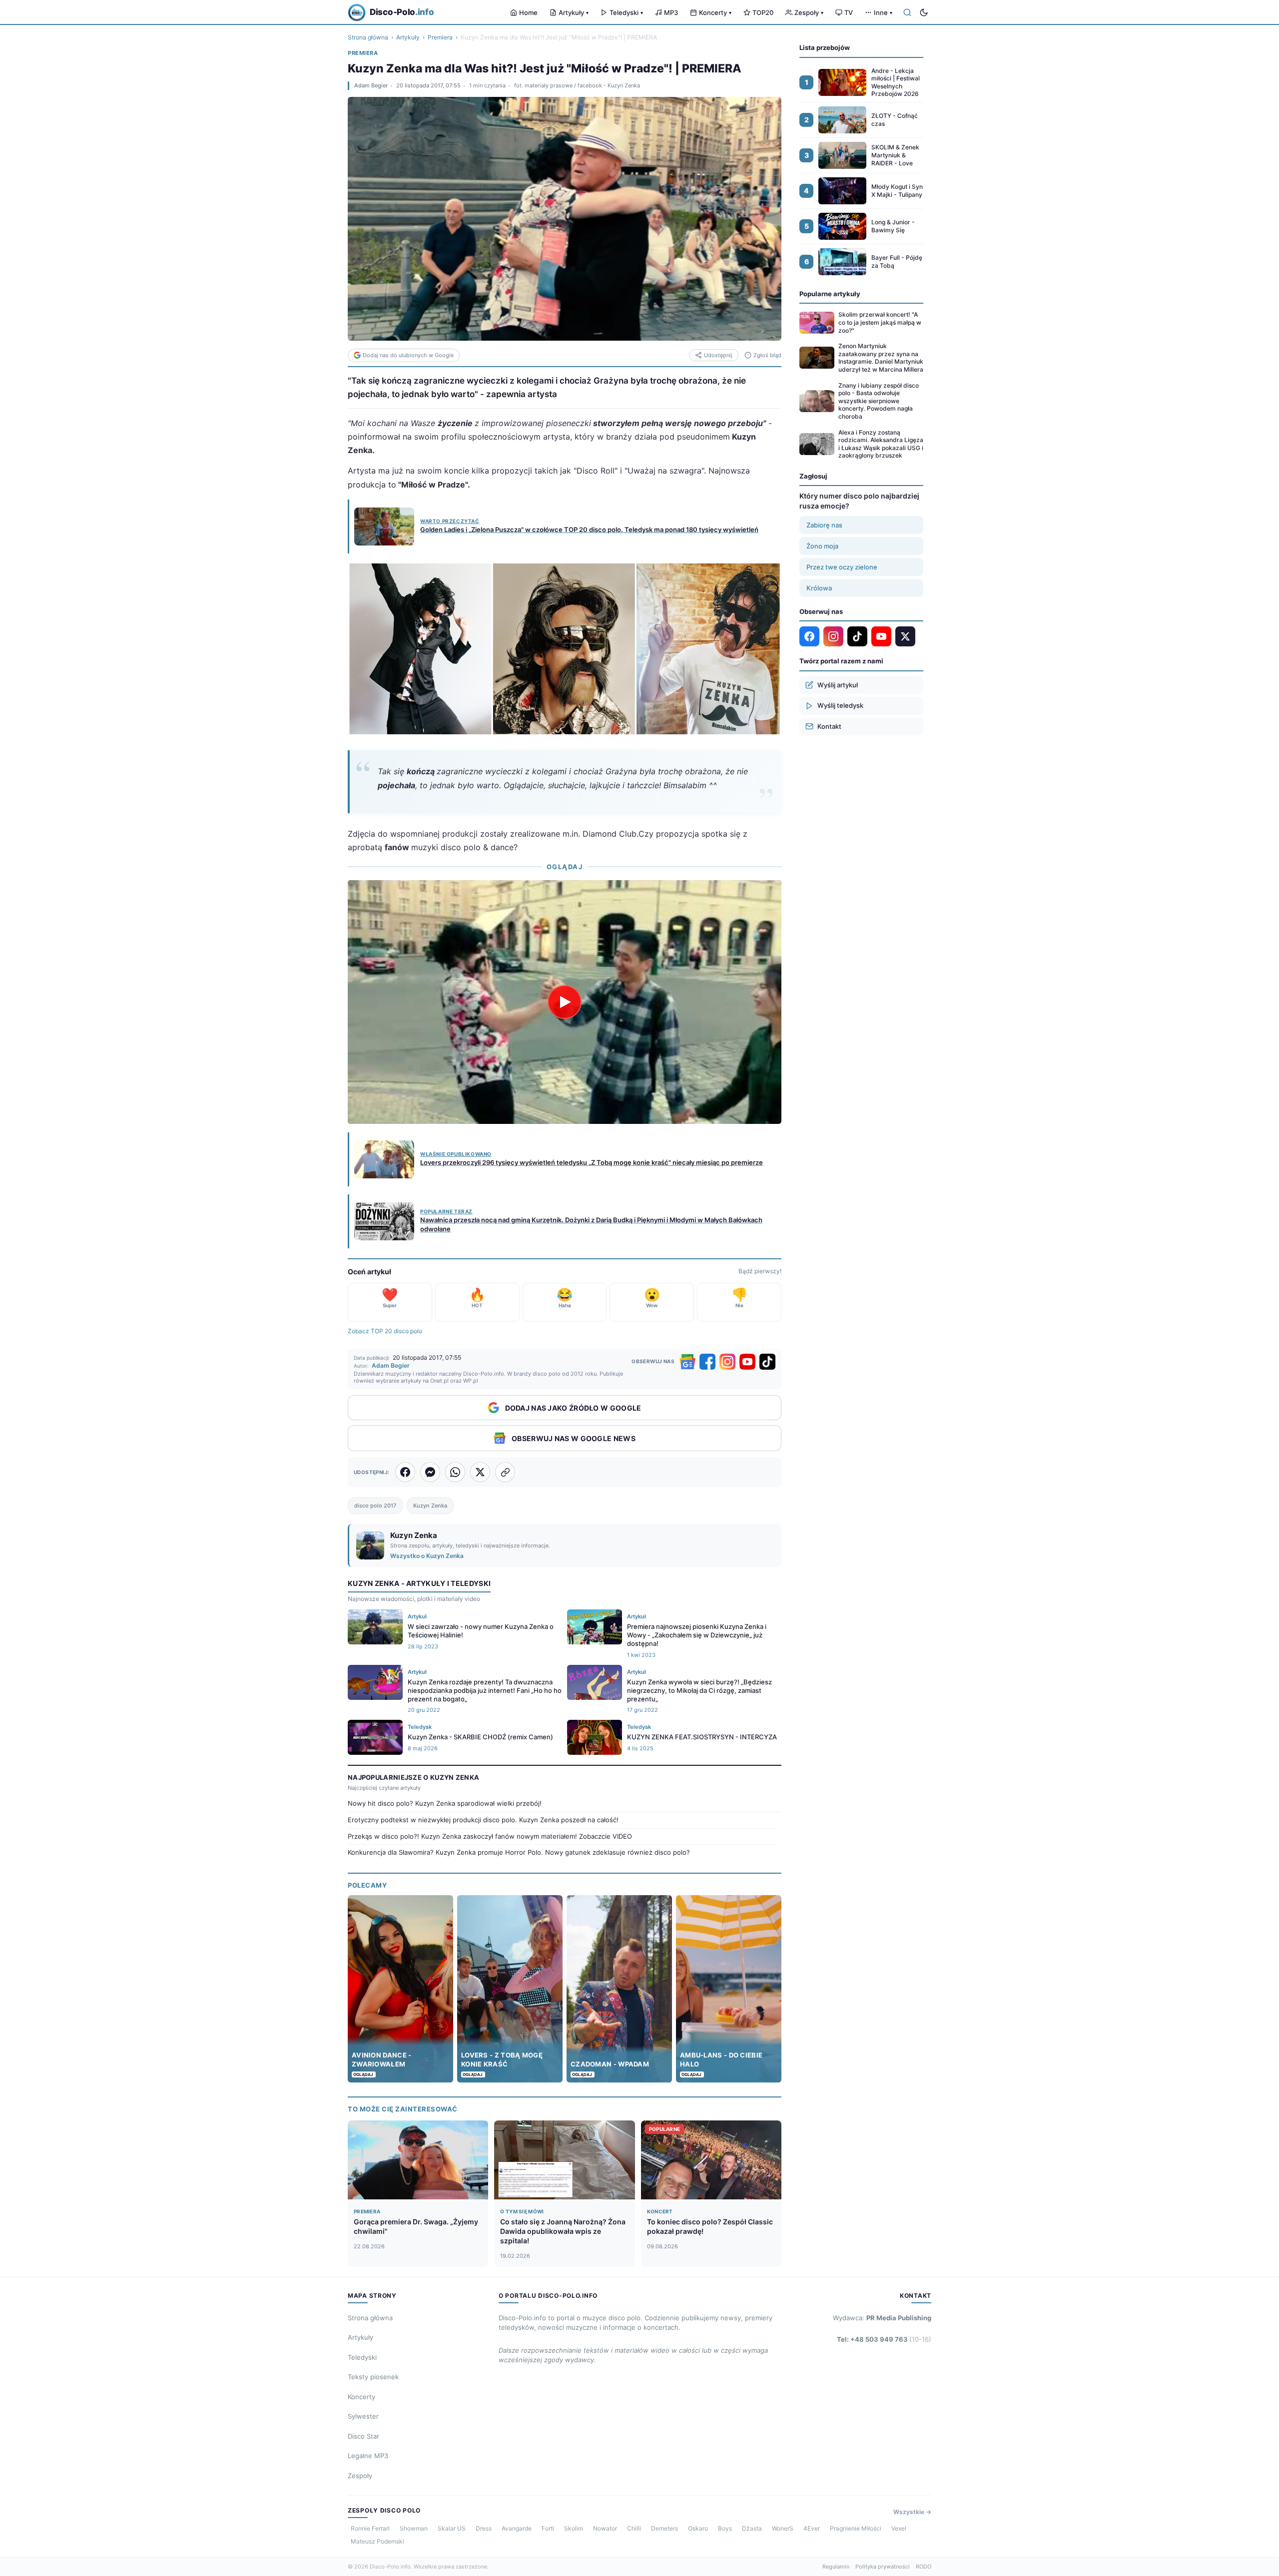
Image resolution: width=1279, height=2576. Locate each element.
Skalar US (452, 2528)
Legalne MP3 (368, 2456)
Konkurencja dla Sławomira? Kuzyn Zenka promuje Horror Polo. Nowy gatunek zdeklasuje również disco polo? (519, 1852)
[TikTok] (767, 1362)
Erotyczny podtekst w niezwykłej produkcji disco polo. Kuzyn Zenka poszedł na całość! (483, 1820)
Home (528, 12)
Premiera (440, 37)
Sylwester (363, 2416)
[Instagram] (727, 1362)
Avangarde (517, 2528)
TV (849, 12)
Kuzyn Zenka (430, 1506)
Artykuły (574, 12)
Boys (725, 2528)
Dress (484, 2528)
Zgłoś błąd (767, 355)
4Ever (812, 2528)
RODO (924, 2567)
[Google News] (687, 1362)
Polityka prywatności (883, 2567)
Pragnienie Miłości (856, 2528)
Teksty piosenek (373, 2377)
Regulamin (836, 2567)
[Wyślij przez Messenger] (430, 1472)
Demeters (664, 2528)
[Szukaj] (907, 12)
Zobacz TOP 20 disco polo (385, 1331)
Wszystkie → (912, 2512)
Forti (548, 2528)
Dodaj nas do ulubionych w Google (408, 355)
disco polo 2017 (375, 1506)
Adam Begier (371, 85)
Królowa (819, 588)
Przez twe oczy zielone (842, 567)
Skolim (574, 2528)
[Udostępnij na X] (480, 1472)
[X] (905, 636)
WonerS (783, 2528)
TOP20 (763, 12)
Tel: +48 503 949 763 (884, 2339)
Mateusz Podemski (377, 2541)
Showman (414, 2528)
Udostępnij (718, 355)
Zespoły (809, 12)
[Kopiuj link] (505, 1472)
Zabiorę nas (824, 525)
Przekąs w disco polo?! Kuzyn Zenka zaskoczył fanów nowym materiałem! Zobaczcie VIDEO (490, 1836)
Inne (883, 12)
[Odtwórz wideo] (565, 1002)
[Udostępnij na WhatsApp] (455, 1472)
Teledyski (626, 12)
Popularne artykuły (830, 294)
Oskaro (698, 2528)
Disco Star (363, 2436)
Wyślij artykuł (838, 685)
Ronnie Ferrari (370, 2528)
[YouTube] (747, 1362)
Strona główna (368, 37)
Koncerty (715, 12)
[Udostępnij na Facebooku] (405, 1472)
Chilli (634, 2528)
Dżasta (752, 2528)
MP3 (671, 12)
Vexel (899, 2528)
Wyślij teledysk (840, 705)
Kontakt (829, 726)
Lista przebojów (825, 47)
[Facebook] (707, 1362)
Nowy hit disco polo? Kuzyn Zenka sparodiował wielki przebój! (445, 1803)
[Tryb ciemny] (924, 12)
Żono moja (822, 546)
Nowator (605, 2528)
